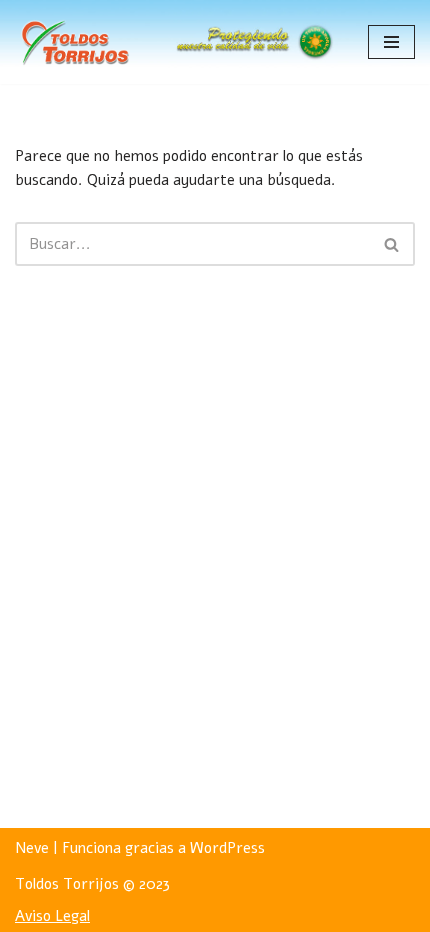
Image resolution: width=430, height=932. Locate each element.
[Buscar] (392, 244)
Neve (32, 848)
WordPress (227, 848)
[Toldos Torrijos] (75, 42)
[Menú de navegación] (391, 42)
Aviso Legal (52, 916)
